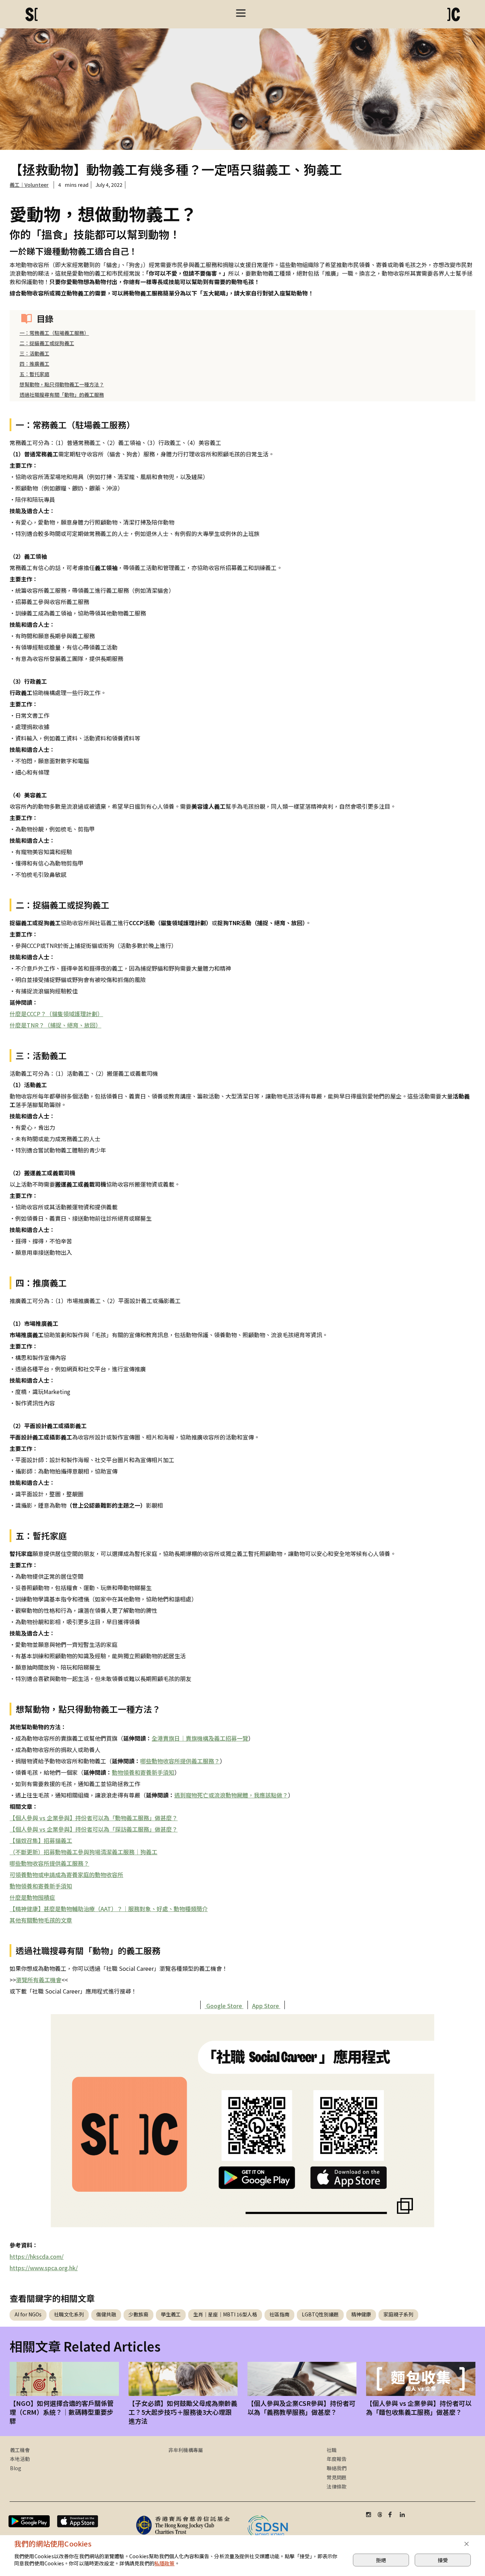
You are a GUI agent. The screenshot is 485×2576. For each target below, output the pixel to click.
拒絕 (381, 2560)
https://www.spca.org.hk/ (44, 2268)
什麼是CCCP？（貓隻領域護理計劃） (56, 1014)
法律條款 (337, 2486)
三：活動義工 (34, 353)
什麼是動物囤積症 (32, 1897)
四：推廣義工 (34, 364)
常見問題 (337, 2477)
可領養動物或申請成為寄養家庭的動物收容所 (66, 1875)
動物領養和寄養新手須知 (143, 1772)
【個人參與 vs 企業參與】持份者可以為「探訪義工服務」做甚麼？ (94, 1829)
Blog (16, 2468)
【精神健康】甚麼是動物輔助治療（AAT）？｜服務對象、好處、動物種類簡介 (109, 1909)
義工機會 (20, 2450)
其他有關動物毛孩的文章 (41, 1920)
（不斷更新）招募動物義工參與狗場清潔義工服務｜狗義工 (83, 1852)
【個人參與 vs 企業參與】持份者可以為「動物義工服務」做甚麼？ (94, 1818)
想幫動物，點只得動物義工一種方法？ (62, 384)
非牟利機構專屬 (186, 2450)
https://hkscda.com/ (37, 2256)
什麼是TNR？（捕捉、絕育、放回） (55, 1025)
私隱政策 (165, 2563)
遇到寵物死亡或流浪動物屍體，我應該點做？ (231, 1795)
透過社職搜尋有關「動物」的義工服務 (62, 395)
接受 (443, 2560)
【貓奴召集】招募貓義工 (41, 1840)
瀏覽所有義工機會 (39, 1980)
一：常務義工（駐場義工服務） (54, 333)
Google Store (224, 2006)
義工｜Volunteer (29, 185)
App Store (266, 2006)
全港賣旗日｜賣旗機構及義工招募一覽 (200, 1738)
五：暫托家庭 (34, 374)
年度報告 (337, 2459)
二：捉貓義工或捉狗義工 (47, 343)
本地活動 (20, 2459)
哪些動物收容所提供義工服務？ (180, 1761)
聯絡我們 (337, 2468)
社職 (332, 2450)
